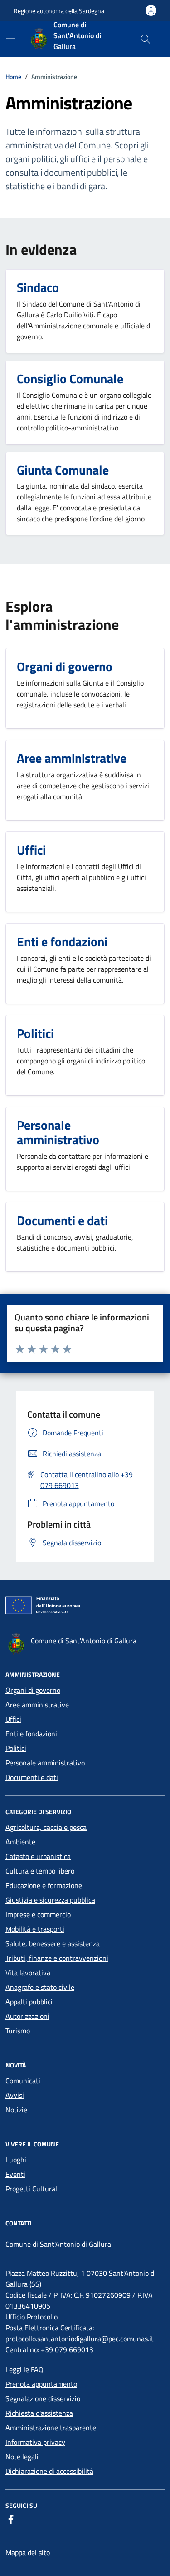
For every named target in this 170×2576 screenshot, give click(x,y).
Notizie (16, 2110)
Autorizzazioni (27, 2016)
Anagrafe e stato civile (40, 1987)
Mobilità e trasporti (35, 1929)
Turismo (18, 2031)
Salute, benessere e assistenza (53, 1943)
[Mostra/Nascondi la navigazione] (11, 38)
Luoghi (16, 2160)
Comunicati (23, 2081)
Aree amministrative (37, 1705)
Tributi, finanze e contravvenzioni (57, 1958)
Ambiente (20, 1842)
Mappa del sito (28, 2552)
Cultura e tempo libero (40, 1871)
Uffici (13, 1719)
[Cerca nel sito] (146, 39)
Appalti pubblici (29, 2002)
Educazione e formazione (44, 1885)
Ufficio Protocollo (32, 2317)
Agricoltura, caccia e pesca (46, 1827)
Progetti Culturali (32, 2189)
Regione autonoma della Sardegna (59, 11)
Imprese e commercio (38, 1914)
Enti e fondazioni (31, 1734)
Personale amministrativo (45, 1763)
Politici (16, 1748)
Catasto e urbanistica (38, 1856)
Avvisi (15, 2095)
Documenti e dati (32, 1777)
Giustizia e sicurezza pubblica (50, 1900)
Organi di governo (33, 1690)
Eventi (15, 2174)
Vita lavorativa (28, 1973)
